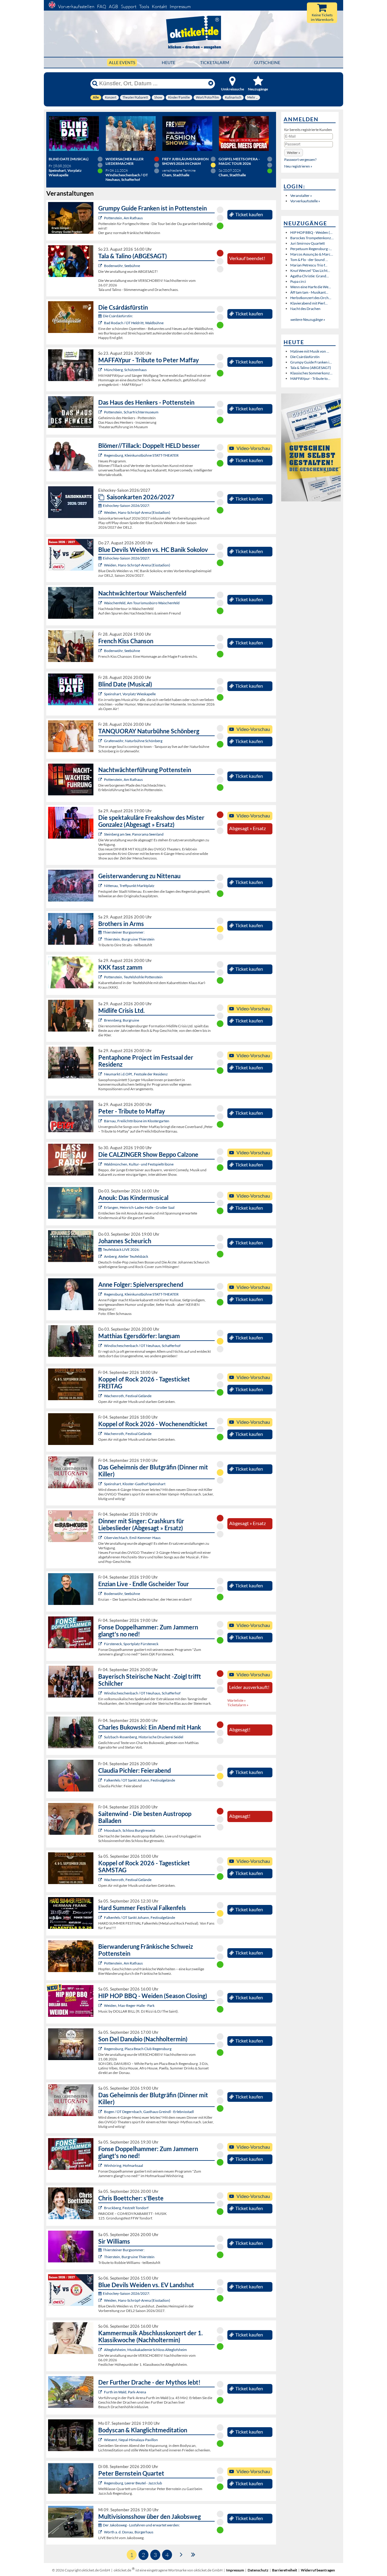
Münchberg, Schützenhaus (125, 370)
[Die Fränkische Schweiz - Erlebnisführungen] (101, 218)
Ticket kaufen (249, 214)
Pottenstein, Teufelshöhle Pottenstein (133, 977)
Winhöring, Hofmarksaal (124, 2165)
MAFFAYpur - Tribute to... (310, 378)
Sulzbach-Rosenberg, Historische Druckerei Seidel (144, 1737)
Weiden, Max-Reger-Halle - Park (129, 2005)
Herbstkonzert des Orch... (311, 298)
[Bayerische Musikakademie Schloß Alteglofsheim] (101, 2350)
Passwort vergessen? (300, 160)
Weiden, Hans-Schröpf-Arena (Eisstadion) (137, 512)
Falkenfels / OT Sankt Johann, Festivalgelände (140, 1780)
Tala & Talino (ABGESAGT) (311, 368)
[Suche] (95, 83)
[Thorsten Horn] (101, 1830)
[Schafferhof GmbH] (101, 1346)
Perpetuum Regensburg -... (311, 249)
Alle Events (122, 62)
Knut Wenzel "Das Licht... (310, 271)
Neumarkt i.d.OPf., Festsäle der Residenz (136, 1074)
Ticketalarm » (238, 1705)
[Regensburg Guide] (101, 2049)
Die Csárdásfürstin (305, 357)
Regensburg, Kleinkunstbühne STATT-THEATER (141, 455)
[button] (294, 153)
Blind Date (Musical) (69, 159)
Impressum (180, 7)
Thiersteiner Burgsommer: (124, 932)
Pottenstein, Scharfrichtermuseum (131, 412)
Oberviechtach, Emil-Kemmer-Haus (132, 1538)
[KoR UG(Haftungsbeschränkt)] (101, 1396)
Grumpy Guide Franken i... (311, 362)
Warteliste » (237, 1700)
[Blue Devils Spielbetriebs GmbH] (101, 512)
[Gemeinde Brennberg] (101, 1020)
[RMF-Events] (101, 1207)
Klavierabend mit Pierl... (309, 303)
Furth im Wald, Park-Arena (125, 2392)
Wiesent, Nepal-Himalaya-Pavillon (131, 2440)
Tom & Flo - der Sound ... (309, 260)
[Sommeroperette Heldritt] (101, 323)
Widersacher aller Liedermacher (125, 161)
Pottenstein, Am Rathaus (123, 218)
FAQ (102, 7)
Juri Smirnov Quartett (307, 243)
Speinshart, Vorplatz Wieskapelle (130, 694)
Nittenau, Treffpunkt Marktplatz (129, 886)
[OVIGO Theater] (101, 694)
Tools (144, 7)
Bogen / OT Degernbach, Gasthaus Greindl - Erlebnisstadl (149, 2112)
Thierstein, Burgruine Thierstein (129, 939)
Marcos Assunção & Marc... (312, 254)
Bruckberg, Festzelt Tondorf (126, 2208)
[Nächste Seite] (181, 2554)
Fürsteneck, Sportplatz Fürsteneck (131, 1644)
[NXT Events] (101, 2005)
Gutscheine (267, 62)
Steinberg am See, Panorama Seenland (134, 834)
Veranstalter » (301, 196)
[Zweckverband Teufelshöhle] (101, 977)
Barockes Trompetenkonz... (312, 238)
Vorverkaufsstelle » (305, 201)
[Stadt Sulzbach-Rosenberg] (101, 1737)
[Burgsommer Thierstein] (101, 939)
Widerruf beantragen (318, 2570)
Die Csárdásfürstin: (118, 316)
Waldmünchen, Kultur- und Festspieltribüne (139, 1164)
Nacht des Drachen (305, 309)
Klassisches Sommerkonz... (311, 373)
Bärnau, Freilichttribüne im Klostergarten (137, 1121)
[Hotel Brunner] (101, 1256)
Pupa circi (298, 281)
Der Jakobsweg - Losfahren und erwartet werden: (141, 2525)
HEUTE (169, 62)
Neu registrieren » (298, 166)
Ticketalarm (215, 62)
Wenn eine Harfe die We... (311, 287)
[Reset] (211, 83)
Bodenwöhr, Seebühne (122, 266)
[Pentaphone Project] (101, 1074)
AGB (114, 7)
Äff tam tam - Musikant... (309, 292)
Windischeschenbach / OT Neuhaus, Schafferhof (142, 1346)
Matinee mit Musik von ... (310, 351)
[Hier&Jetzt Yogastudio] (101, 2440)
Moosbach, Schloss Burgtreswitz (130, 1830)
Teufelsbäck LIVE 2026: (121, 1249)
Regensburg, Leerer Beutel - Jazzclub (133, 2483)
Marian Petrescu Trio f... (309, 265)
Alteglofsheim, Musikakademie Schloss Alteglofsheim (145, 2350)
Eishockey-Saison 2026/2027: (126, 505)
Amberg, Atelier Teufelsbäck (126, 1256)
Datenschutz (258, 2570)
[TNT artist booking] (101, 741)
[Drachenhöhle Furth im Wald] (101, 2392)
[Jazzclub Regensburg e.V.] (101, 2483)
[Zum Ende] (193, 2554)
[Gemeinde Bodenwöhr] (101, 266)
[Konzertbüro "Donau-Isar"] (101, 2208)
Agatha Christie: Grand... (310, 276)
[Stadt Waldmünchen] (101, 1164)
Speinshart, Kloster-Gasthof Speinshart (135, 1484)
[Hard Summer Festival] (101, 1780)
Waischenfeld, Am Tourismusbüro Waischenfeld (142, 603)
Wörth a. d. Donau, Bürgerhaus (129, 2532)
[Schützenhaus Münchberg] (101, 370)
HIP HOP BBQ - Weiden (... (311, 232)
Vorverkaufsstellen (76, 7)
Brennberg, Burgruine (122, 1020)
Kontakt (159, 7)
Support (129, 7)
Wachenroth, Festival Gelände (128, 1396)
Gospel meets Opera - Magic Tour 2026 (239, 161)
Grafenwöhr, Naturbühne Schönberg (133, 741)
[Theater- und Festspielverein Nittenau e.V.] (101, 886)
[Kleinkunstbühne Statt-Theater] (101, 455)
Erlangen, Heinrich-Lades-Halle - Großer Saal (139, 1207)
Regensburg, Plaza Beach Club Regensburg (138, 2049)
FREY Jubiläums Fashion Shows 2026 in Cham (185, 161)
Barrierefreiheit (285, 2570)
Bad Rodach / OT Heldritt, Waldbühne (134, 323)
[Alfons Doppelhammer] (101, 1644)
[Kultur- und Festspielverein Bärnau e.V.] (101, 1121)
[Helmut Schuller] (101, 2532)
